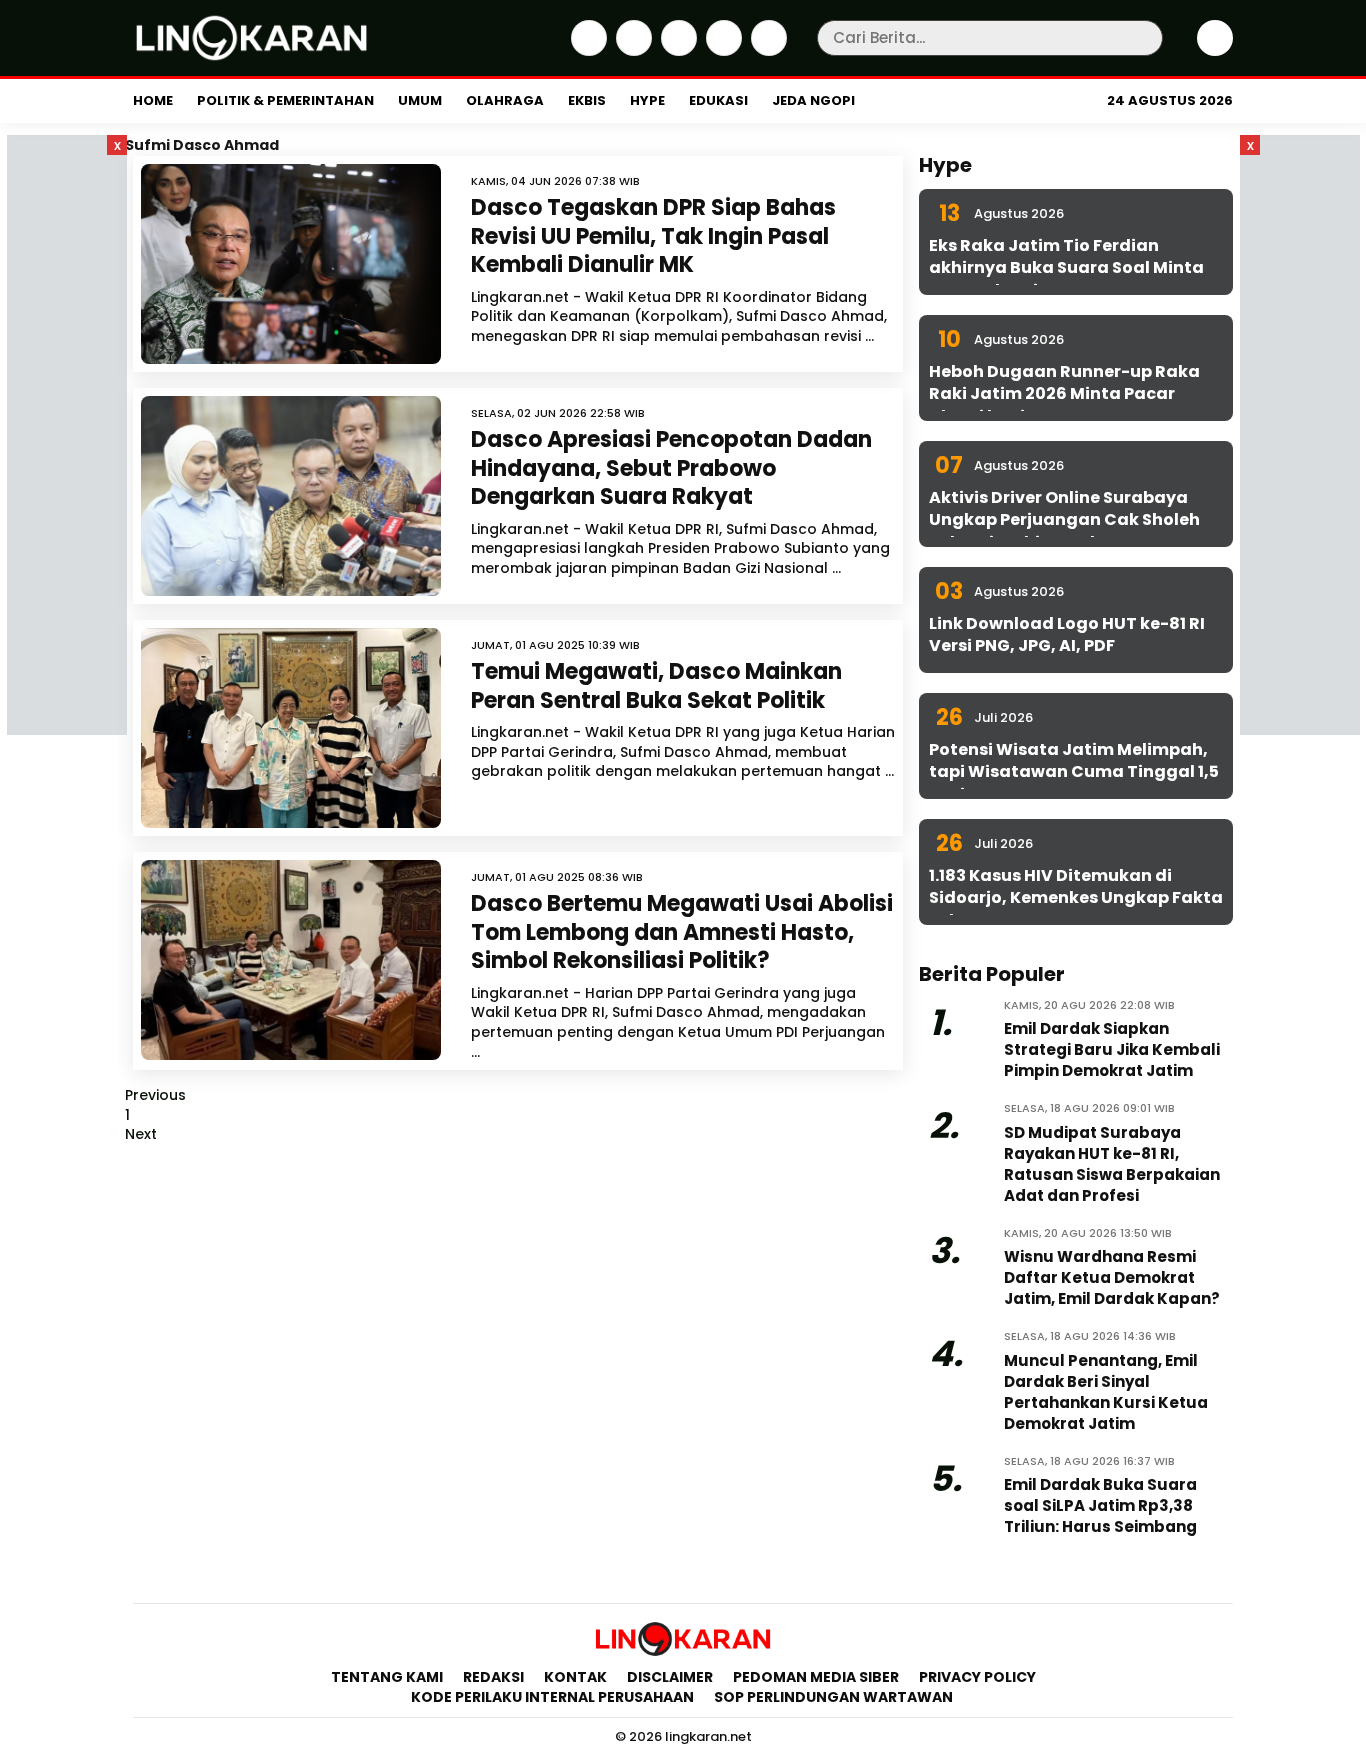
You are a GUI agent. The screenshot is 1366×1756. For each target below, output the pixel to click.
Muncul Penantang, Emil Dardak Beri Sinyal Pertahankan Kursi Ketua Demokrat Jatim (1106, 1392)
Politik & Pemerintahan (285, 100)
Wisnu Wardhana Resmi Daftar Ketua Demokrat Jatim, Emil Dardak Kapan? (1112, 1277)
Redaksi (493, 1677)
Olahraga (505, 100)
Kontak (575, 1677)
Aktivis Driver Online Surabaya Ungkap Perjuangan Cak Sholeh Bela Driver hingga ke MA (1064, 520)
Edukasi (718, 100)
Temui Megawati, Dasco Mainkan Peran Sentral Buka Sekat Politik (656, 686)
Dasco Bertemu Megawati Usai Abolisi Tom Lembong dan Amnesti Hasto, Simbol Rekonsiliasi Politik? (682, 932)
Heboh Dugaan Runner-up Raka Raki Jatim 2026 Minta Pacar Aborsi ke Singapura (1064, 394)
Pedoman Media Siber (816, 1677)
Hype (647, 100)
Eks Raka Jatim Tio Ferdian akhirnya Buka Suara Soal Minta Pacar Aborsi (1066, 268)
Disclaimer (670, 1677)
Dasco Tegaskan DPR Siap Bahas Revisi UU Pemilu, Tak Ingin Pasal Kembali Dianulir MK (653, 236)
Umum (420, 100)
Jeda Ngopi (813, 100)
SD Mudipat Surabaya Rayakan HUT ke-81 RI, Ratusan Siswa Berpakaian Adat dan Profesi (1112, 1164)
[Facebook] (586, 51)
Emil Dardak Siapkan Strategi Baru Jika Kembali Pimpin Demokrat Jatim (1112, 1049)
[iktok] (721, 51)
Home (153, 100)
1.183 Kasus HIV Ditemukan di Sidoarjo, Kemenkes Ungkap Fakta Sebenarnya (1076, 898)
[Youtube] (766, 51)
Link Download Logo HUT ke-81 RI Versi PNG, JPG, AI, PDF (1067, 634)
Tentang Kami (387, 1677)
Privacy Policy (977, 1677)
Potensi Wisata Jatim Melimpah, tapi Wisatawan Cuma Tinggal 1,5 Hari (1074, 772)
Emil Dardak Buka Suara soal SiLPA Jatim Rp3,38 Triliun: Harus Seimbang (1100, 1505)
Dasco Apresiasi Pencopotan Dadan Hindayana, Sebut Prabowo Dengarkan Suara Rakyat (671, 468)
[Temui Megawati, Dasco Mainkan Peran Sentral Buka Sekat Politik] (291, 728)
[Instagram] (676, 51)
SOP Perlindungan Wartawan (835, 1697)
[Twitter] (631, 51)
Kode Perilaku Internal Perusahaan (552, 1697)
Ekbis (587, 100)
